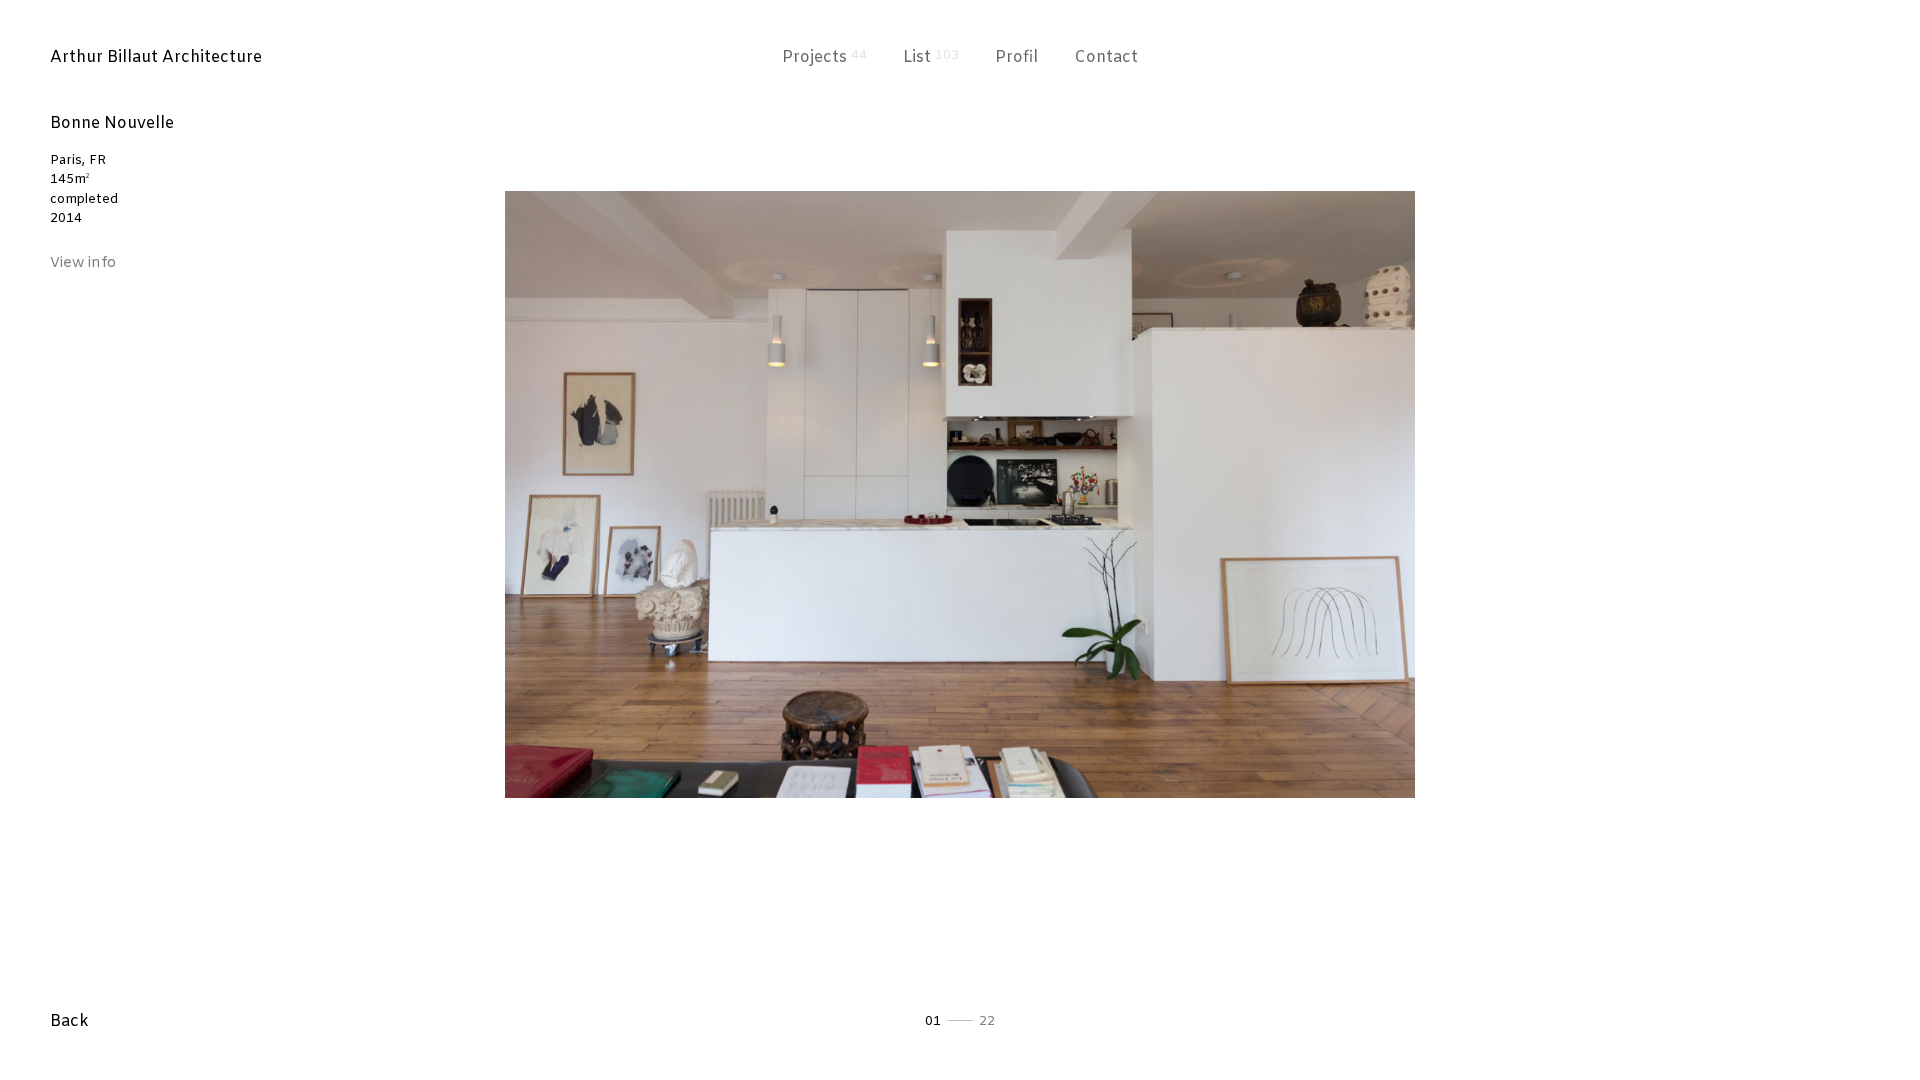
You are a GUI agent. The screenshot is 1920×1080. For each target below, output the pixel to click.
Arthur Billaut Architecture (156, 57)
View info (83, 264)
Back (69, 1022)
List (931, 57)
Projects (824, 57)
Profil (1016, 57)
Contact (1106, 57)
